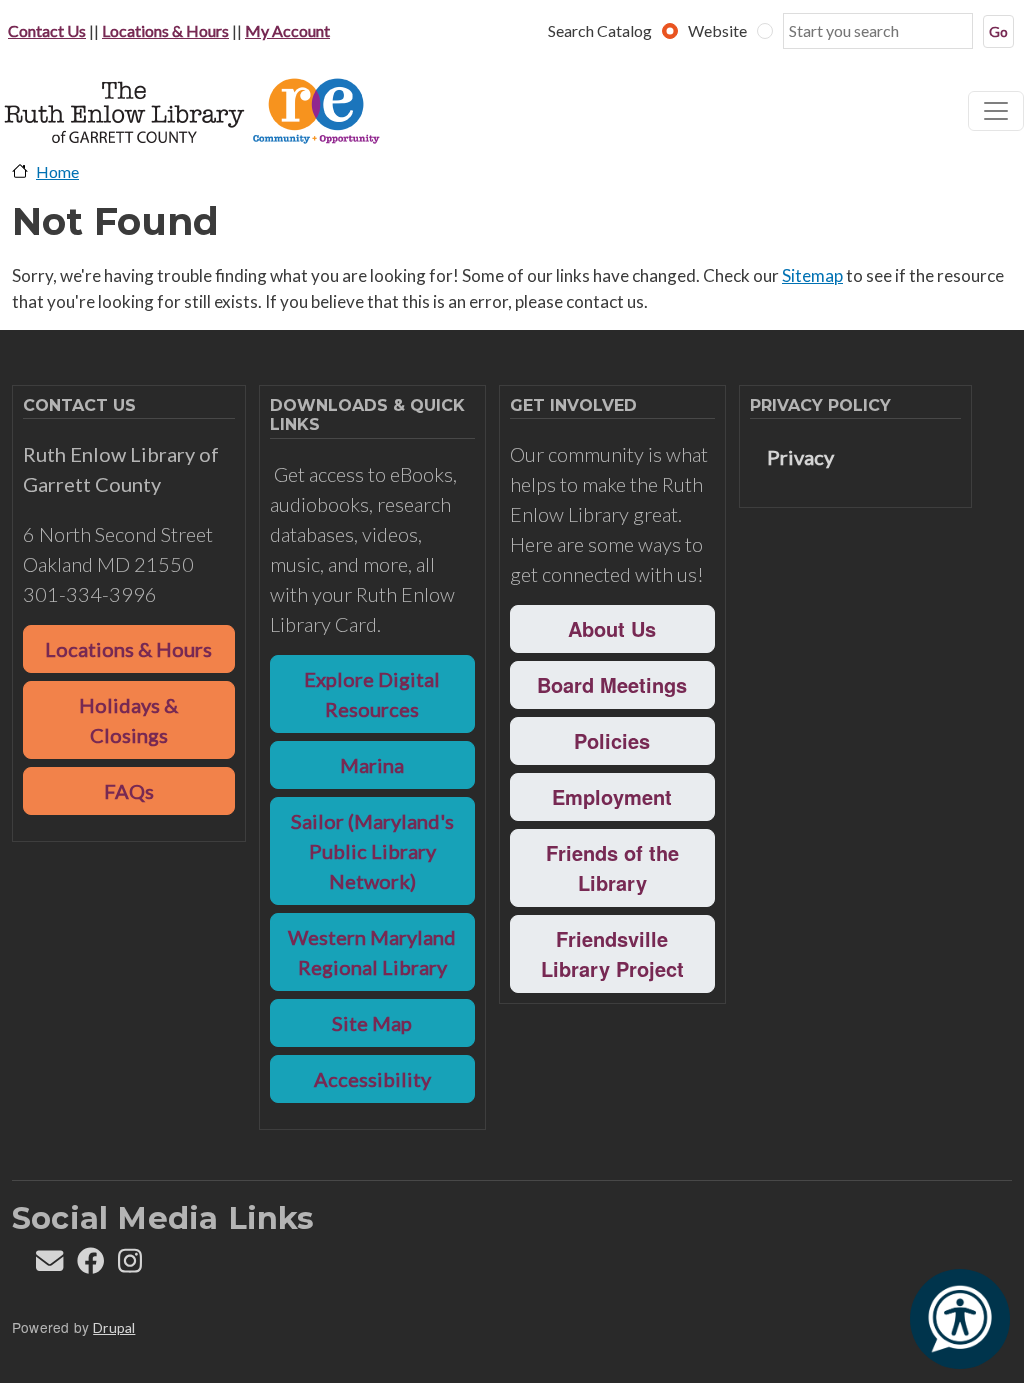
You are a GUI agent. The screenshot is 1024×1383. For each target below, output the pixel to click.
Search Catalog (600, 30)
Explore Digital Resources (372, 694)
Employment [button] (612, 796)
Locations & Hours (165, 30)
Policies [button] (612, 740)
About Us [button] (612, 628)
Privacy (800, 457)
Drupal (114, 1327)
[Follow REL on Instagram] (130, 1265)
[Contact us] (49, 1265)
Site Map (372, 1023)
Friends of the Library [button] (612, 867)
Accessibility (372, 1079)
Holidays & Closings (128, 720)
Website (717, 30)
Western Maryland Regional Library (372, 952)
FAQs (129, 791)
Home (57, 171)
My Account (287, 30)
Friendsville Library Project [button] (612, 953)
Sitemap (812, 275)
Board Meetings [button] (612, 684)
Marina (372, 765)
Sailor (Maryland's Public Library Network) (372, 851)
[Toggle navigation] (996, 111)
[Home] (216, 111)
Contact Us (47, 30)
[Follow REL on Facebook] (90, 1265)
